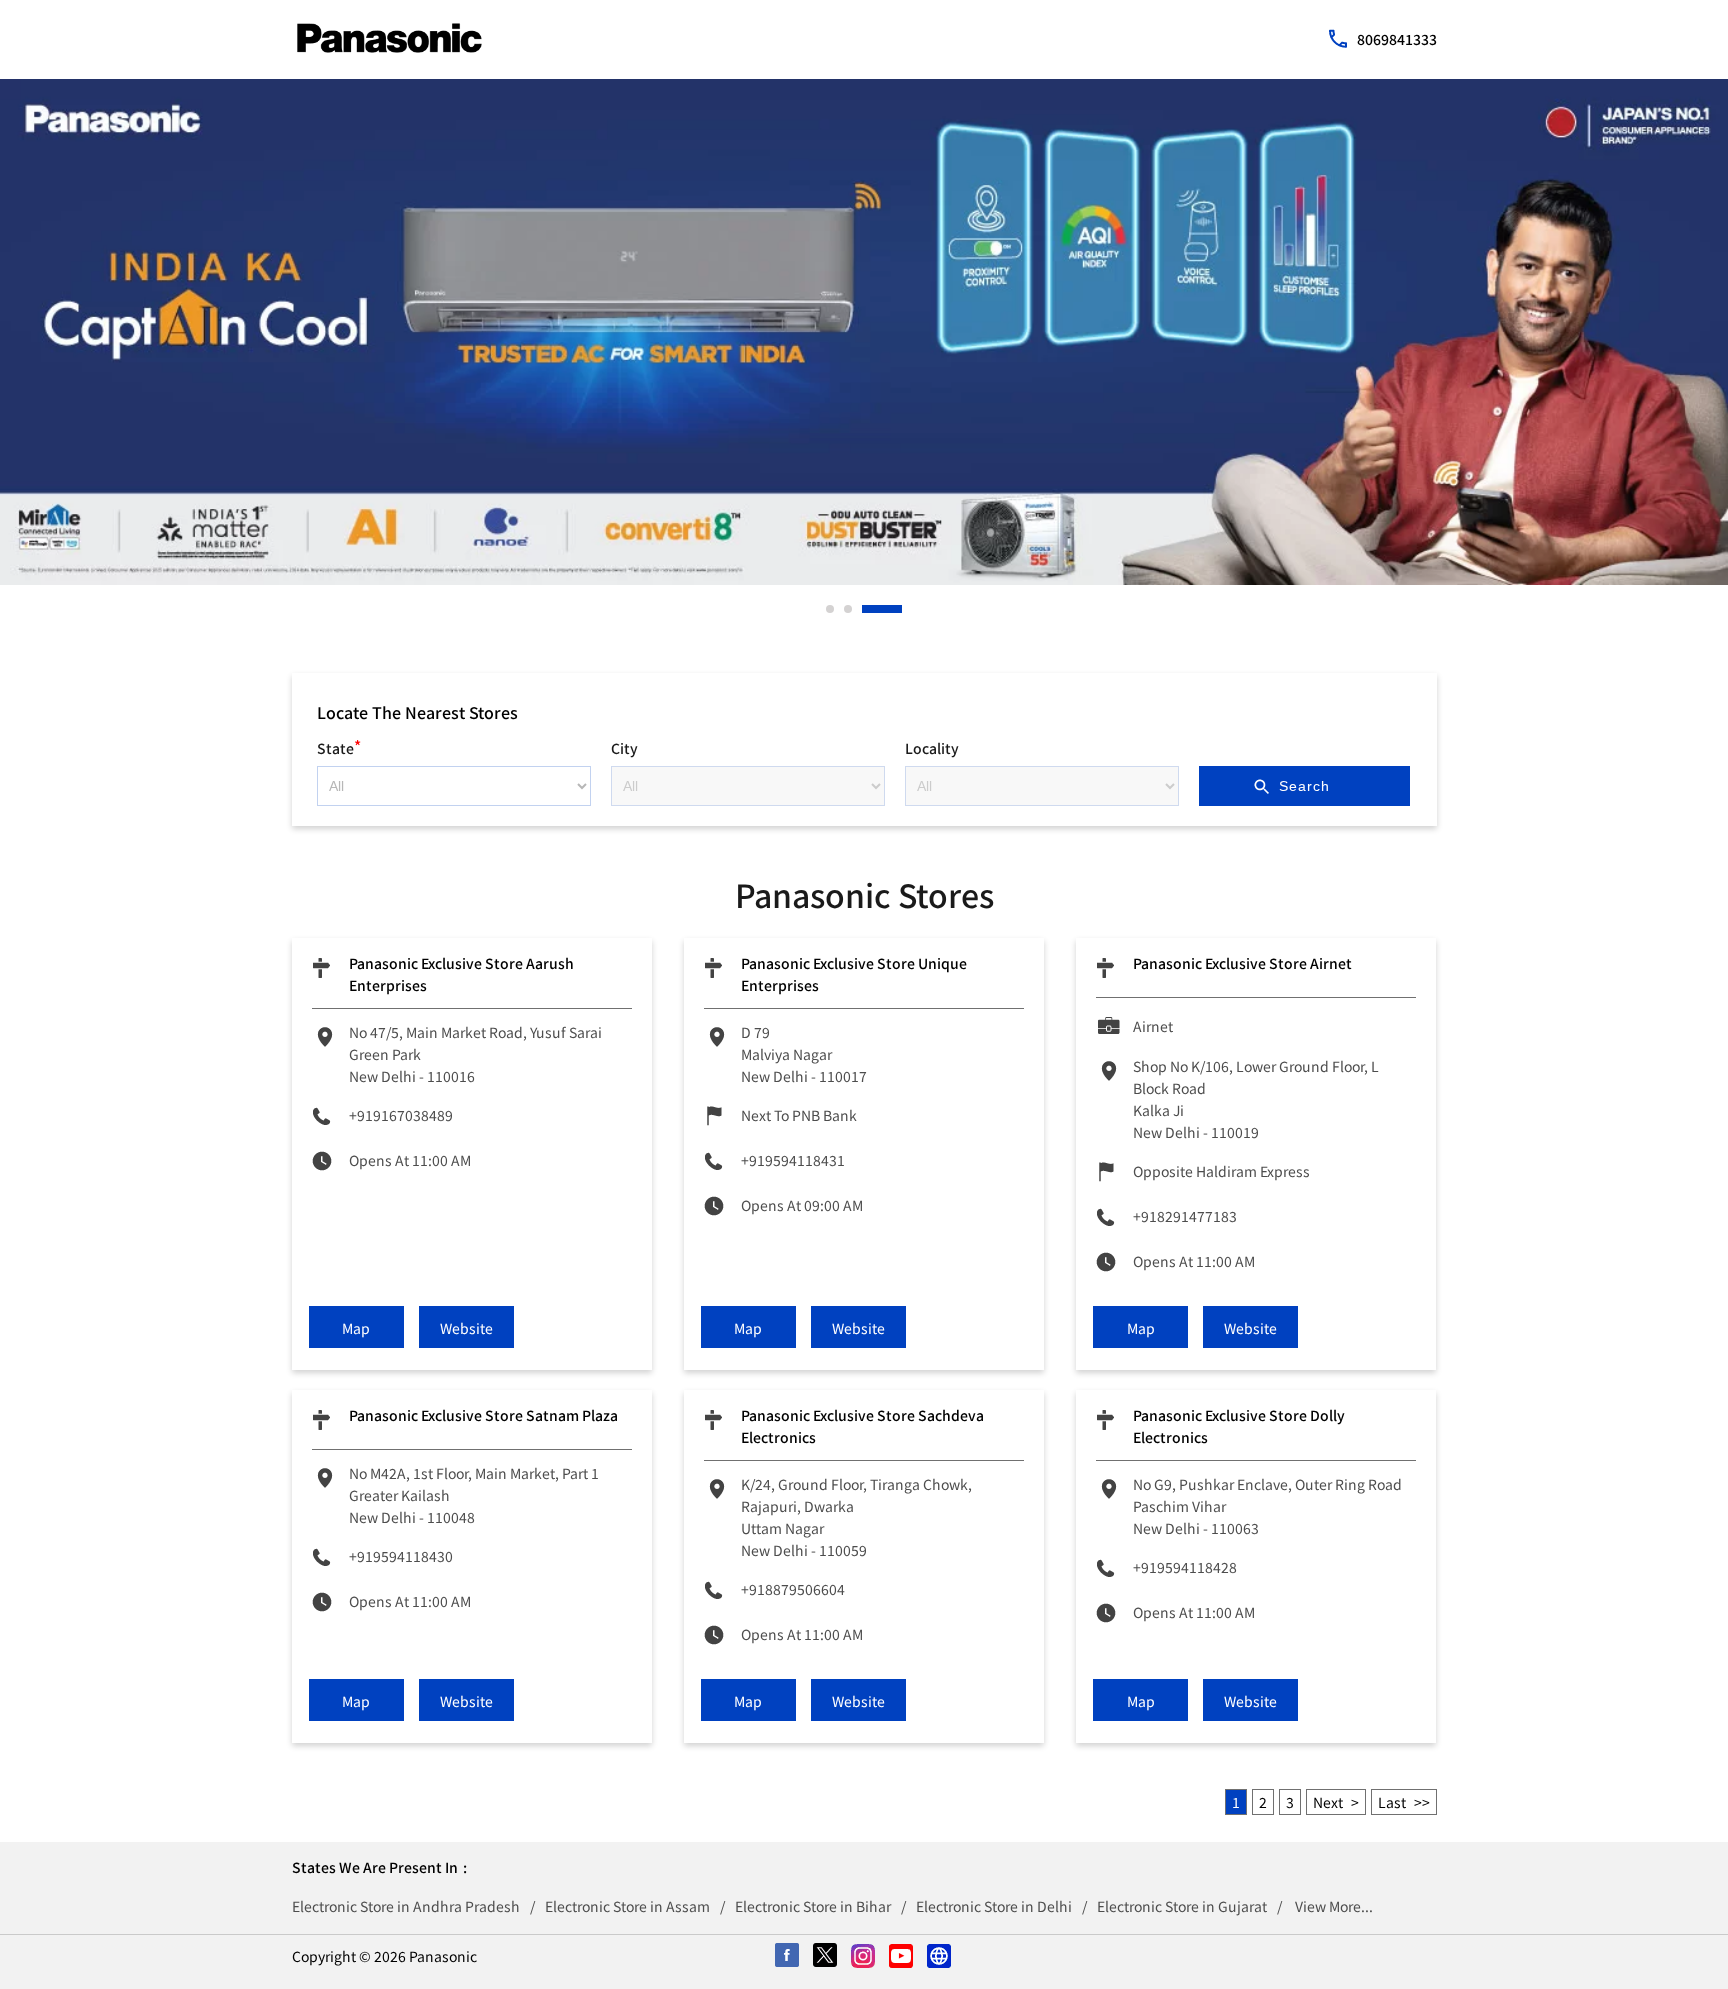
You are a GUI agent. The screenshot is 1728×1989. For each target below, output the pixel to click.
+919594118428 (1185, 1567)
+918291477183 (1185, 1216)
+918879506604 (793, 1589)
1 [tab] (831, 609)
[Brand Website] (940, 1957)
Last (1392, 1802)
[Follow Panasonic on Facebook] (788, 1957)
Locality (932, 748)
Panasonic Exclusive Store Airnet (1242, 963)
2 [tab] (849, 609)
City (624, 748)
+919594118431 (793, 1160)
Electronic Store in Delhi (994, 1906)
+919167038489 (401, 1115)
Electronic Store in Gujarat (1182, 1906)
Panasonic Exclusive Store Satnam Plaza (483, 1415)
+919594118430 (401, 1556)
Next (1328, 1802)
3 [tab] (867, 609)
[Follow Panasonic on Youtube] (902, 1957)
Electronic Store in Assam (627, 1906)
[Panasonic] (389, 38)
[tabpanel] (864, 332)
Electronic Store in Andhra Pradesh (406, 1906)
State (339, 745)
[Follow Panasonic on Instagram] (864, 1957)
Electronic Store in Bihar (813, 1906)
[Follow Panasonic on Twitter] (826, 1957)
